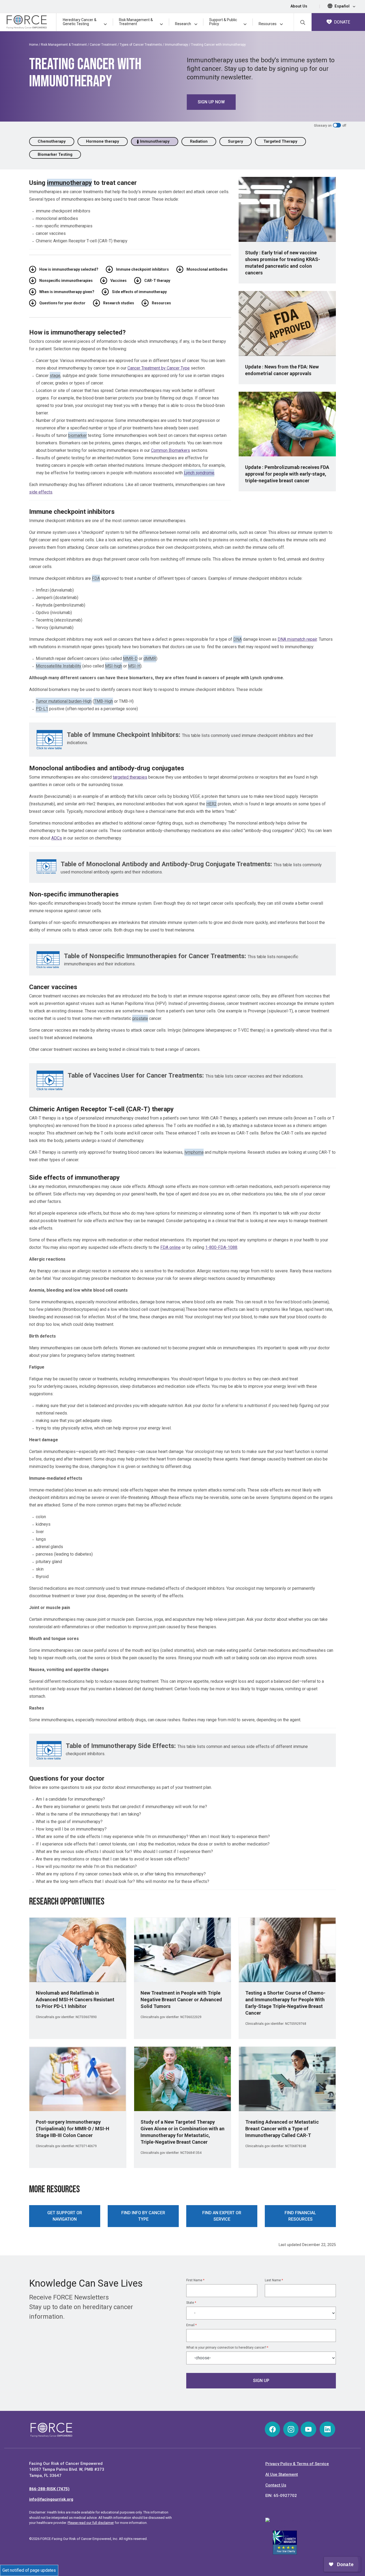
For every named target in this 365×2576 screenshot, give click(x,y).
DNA (238, 639)
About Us (299, 6)
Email (191, 2325)
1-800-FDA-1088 (221, 1247)
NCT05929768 (296, 2024)
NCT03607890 (86, 2017)
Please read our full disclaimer (91, 2523)
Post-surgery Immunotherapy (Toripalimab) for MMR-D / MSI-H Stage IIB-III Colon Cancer (73, 2129)
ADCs (57, 838)
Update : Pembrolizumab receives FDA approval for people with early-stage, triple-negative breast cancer (287, 474)
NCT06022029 (191, 2017)
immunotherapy (69, 183)
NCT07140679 (86, 2146)
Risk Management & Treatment (64, 45)
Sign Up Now (211, 102)
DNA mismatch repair (297, 639)
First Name (195, 2280)
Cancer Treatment (103, 45)
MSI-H (134, 666)
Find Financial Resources (300, 2216)
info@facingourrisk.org (51, 2499)
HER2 (211, 804)
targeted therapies (130, 777)
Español (343, 6)
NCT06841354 (191, 2153)
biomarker (77, 435)
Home (34, 45)
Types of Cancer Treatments (141, 45)
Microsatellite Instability (59, 666)
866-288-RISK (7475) (49, 2489)
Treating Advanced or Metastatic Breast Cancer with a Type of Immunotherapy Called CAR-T (282, 2129)
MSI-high (114, 666)
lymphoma (194, 1152)
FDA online (170, 1247)
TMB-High (104, 701)
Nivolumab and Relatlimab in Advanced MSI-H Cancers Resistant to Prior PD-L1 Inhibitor (75, 2000)
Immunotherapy (176, 45)
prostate (140, 1018)
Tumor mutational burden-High (64, 701)
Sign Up (261, 2381)
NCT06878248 (296, 2146)
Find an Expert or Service (222, 2216)
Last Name (274, 2280)
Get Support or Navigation (65, 2216)
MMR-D (130, 658)
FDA (96, 578)
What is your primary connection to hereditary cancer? (227, 2348)
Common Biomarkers (170, 450)
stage (55, 376)
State (191, 2303)
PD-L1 (42, 709)
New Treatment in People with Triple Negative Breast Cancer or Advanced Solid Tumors (181, 2000)
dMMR (150, 658)
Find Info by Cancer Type (143, 2216)
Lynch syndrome (199, 473)
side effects (41, 492)
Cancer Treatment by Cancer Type (159, 368)
